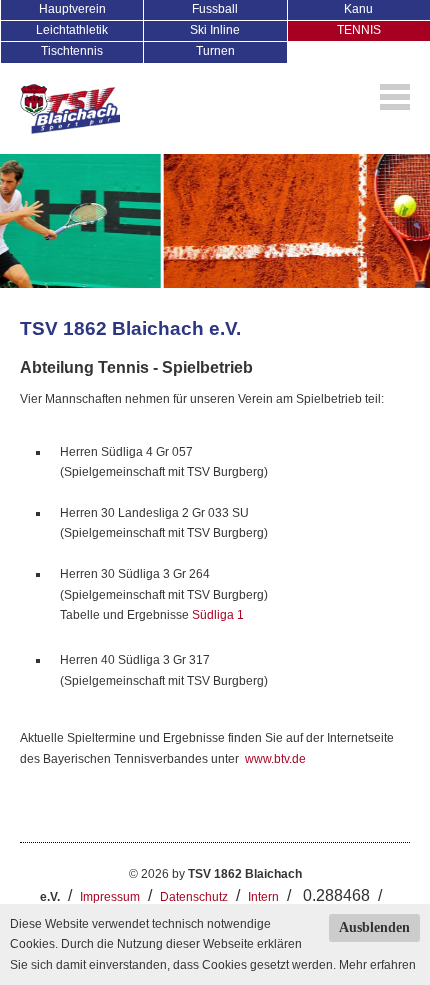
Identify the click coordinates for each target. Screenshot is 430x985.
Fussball (215, 9)
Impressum (110, 897)
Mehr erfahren (377, 965)
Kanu (358, 9)
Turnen (215, 51)
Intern (263, 897)
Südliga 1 (218, 615)
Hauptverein (72, 9)
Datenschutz (194, 897)
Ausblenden (374, 927)
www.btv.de (275, 759)
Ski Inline (215, 30)
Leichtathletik (72, 30)
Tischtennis (72, 51)
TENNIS (359, 30)
